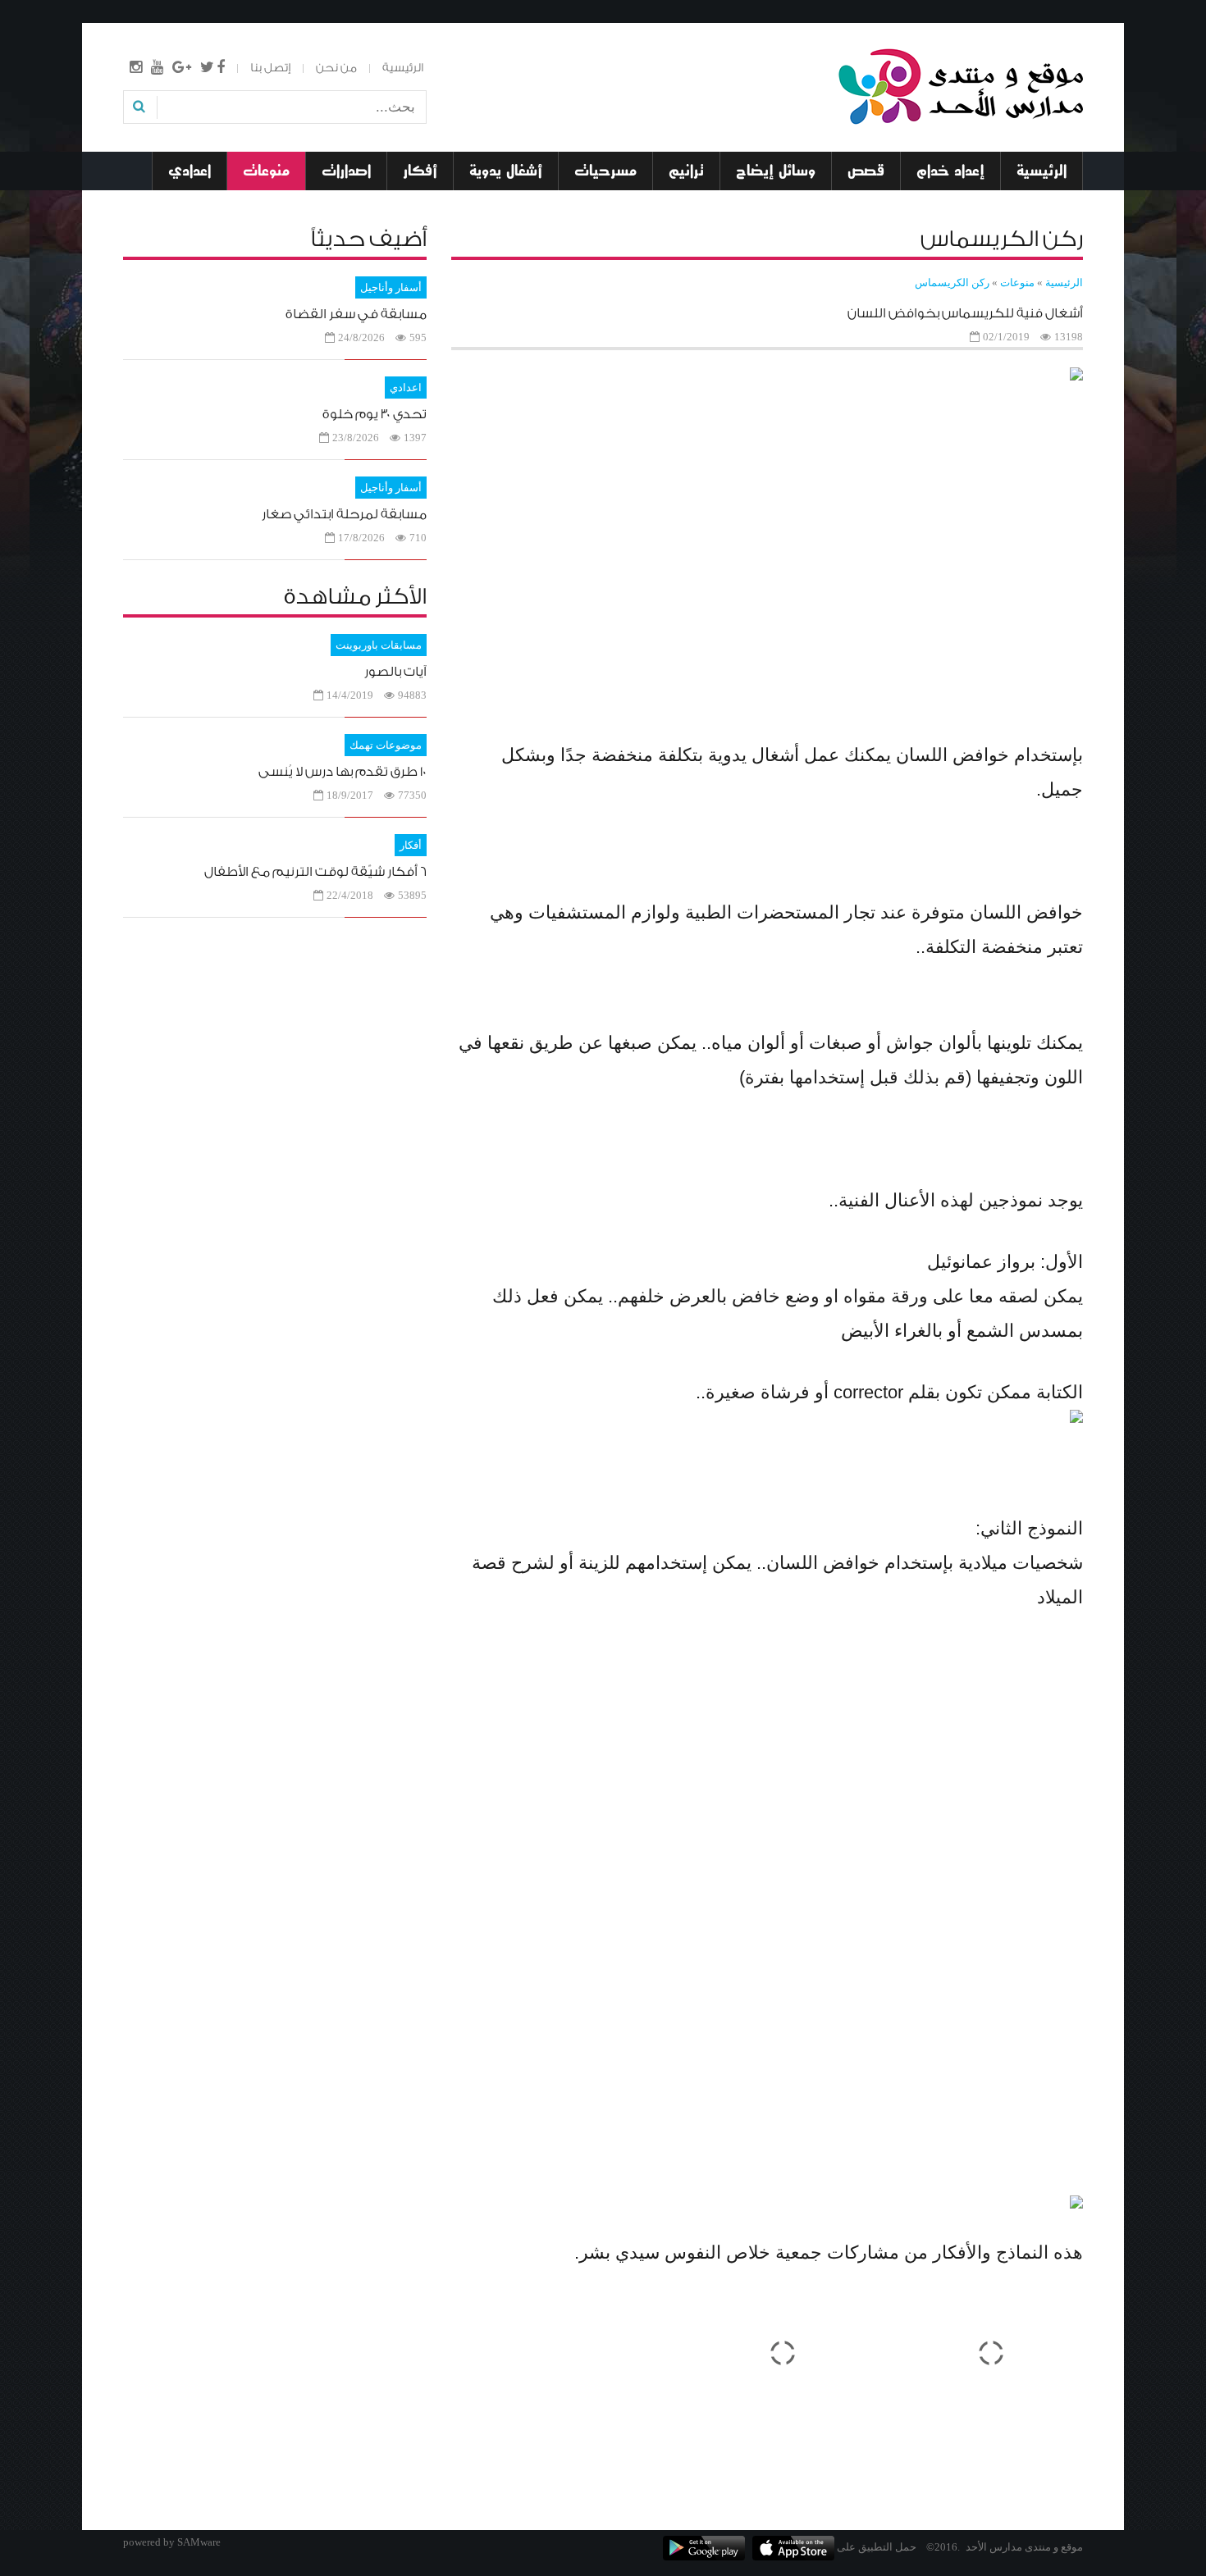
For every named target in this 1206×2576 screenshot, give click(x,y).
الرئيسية (403, 68)
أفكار (411, 845)
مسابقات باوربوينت (379, 645)
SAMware (199, 2542)
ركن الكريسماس (952, 283)
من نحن (336, 68)
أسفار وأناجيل (391, 287)
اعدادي (406, 388)
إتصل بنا (270, 68)
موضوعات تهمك (386, 745)
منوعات (1017, 283)
